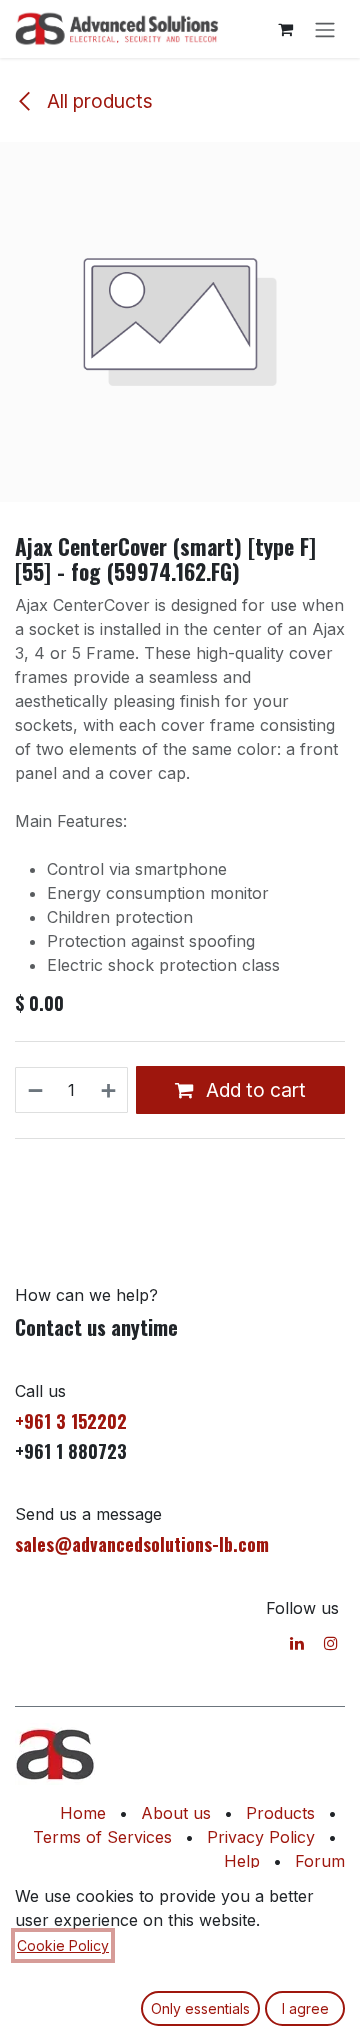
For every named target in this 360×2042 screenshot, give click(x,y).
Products (280, 1813)
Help (242, 1861)
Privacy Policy (261, 1837)
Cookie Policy (63, 1945)
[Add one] (109, 1090)
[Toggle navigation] (325, 29)
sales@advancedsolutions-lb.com (142, 1544)
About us (176, 1813)
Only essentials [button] (200, 2008)
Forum (320, 1861)
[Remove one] (34, 1090)
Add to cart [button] (253, 1090)
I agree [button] (305, 2008)
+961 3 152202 (71, 1421)
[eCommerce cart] (285, 29)
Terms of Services (102, 1837)
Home (83, 1813)
